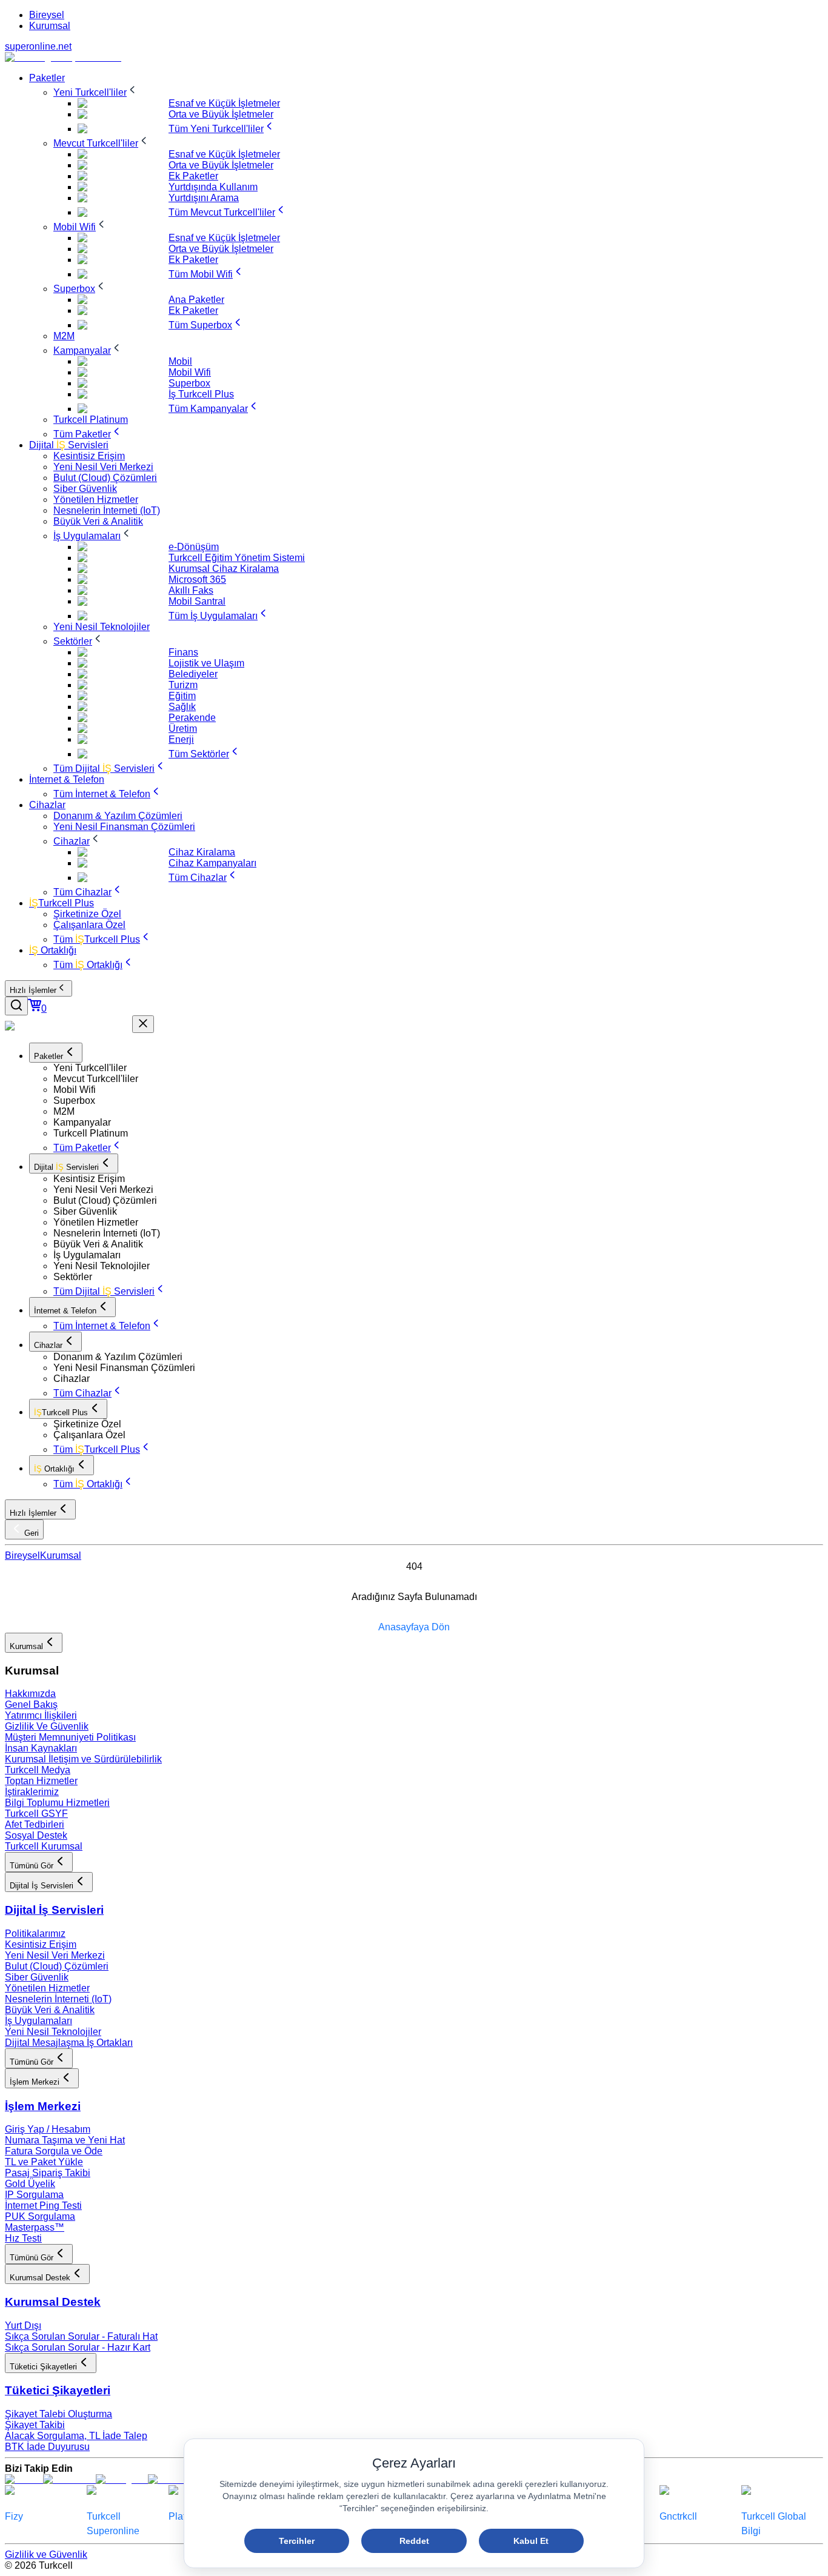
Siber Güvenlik (37, 1977)
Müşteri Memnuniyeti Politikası (70, 1737)
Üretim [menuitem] (183, 729)
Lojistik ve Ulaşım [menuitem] (206, 663)
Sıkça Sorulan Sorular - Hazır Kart (78, 2347)
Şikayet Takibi (35, 2425)
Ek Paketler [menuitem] (193, 176)
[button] (438, 1068)
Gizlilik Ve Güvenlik (47, 1726)
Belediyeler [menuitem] (193, 674)
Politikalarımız (35, 1934)
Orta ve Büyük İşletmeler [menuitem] (221, 114)
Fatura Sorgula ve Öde (54, 2151)
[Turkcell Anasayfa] (63, 57)
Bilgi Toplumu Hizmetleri (57, 1803)
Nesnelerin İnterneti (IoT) (58, 1999)
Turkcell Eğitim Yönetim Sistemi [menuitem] (237, 558)
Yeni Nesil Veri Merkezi (55, 1955)
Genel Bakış (31, 1705)
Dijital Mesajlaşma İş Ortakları (69, 2043)
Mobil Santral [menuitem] (197, 601)
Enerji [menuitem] (181, 739)
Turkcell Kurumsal (44, 1846)
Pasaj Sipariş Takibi (48, 2173)
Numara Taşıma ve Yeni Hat (65, 2140)
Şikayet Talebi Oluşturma (58, 2414)
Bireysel (47, 15)
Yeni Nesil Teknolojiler (53, 2032)
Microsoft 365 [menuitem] (197, 579)
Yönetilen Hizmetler (47, 1988)
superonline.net (38, 46)
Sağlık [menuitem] (182, 707)
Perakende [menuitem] (192, 718)
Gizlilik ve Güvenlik (46, 2554)
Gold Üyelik (30, 2184)
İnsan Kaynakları (41, 1748)
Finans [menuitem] (183, 652)
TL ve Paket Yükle (44, 2162)
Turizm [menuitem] (183, 685)
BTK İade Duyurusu (47, 2447)
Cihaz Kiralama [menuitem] (202, 852)
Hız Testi (23, 2238)
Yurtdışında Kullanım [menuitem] (213, 187)
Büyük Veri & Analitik (50, 2010)
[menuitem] (47, 78)
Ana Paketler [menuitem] (196, 300)
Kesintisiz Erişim (41, 1944)
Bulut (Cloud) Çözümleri (57, 1966)
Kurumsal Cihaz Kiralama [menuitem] (224, 569)
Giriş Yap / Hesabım (48, 2129)
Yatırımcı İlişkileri (41, 1715)
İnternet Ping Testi (43, 2206)
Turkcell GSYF (36, 1814)
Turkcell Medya (38, 1770)
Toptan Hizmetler (41, 1781)
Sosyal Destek (36, 1835)
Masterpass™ (35, 2227)
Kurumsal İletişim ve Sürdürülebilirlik (83, 1759)
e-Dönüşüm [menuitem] (194, 547)
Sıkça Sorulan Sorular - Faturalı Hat (81, 2336)
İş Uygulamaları (38, 2021)
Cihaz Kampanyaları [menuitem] (212, 863)
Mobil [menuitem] (180, 361)
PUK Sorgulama (40, 2216)
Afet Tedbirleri (35, 1824)
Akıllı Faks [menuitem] (191, 590)
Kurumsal (50, 26)
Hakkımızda (30, 1694)
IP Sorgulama (34, 2195)
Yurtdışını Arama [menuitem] (204, 198)
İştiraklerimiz (32, 1792)
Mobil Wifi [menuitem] (190, 372)
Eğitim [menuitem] (182, 696)
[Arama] (16, 1006)
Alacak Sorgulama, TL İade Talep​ (76, 2436)
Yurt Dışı (23, 2325)
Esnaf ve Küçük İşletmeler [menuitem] (224, 103)
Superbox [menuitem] (189, 383)
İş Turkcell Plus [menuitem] (201, 394)
